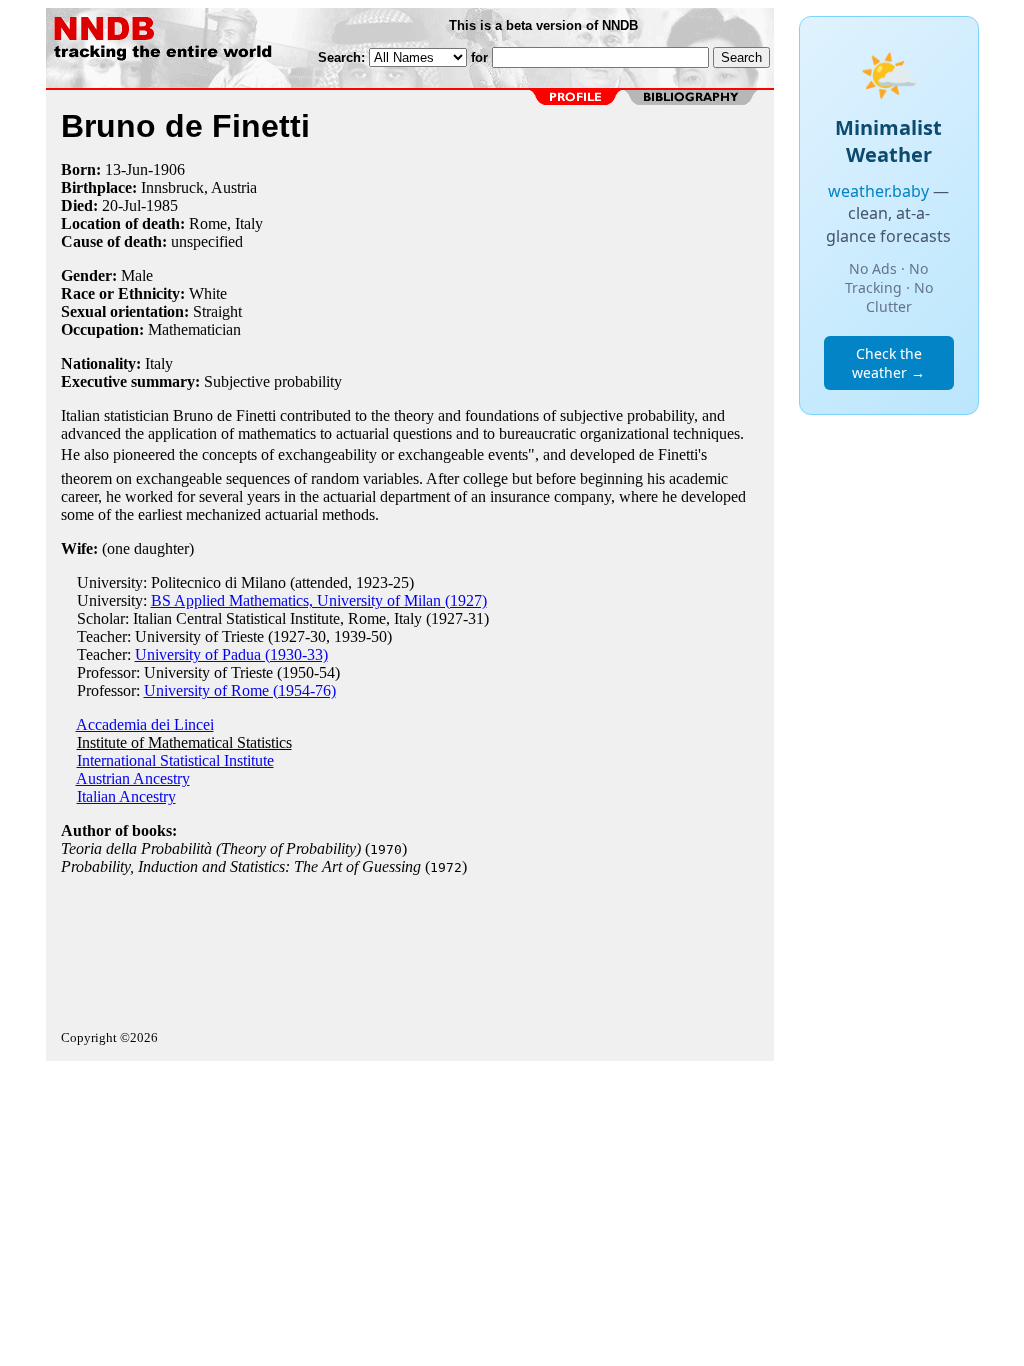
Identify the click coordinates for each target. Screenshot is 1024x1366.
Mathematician (194, 329)
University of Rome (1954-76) (240, 690)
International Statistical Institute (175, 760)
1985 (162, 205)
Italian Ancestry (126, 796)
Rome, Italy (226, 223)
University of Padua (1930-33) (231, 654)
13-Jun (126, 169)
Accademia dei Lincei (145, 724)
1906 (169, 169)
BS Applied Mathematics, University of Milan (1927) (319, 600)
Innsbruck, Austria (199, 187)
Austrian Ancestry (133, 778)
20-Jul (121, 205)
